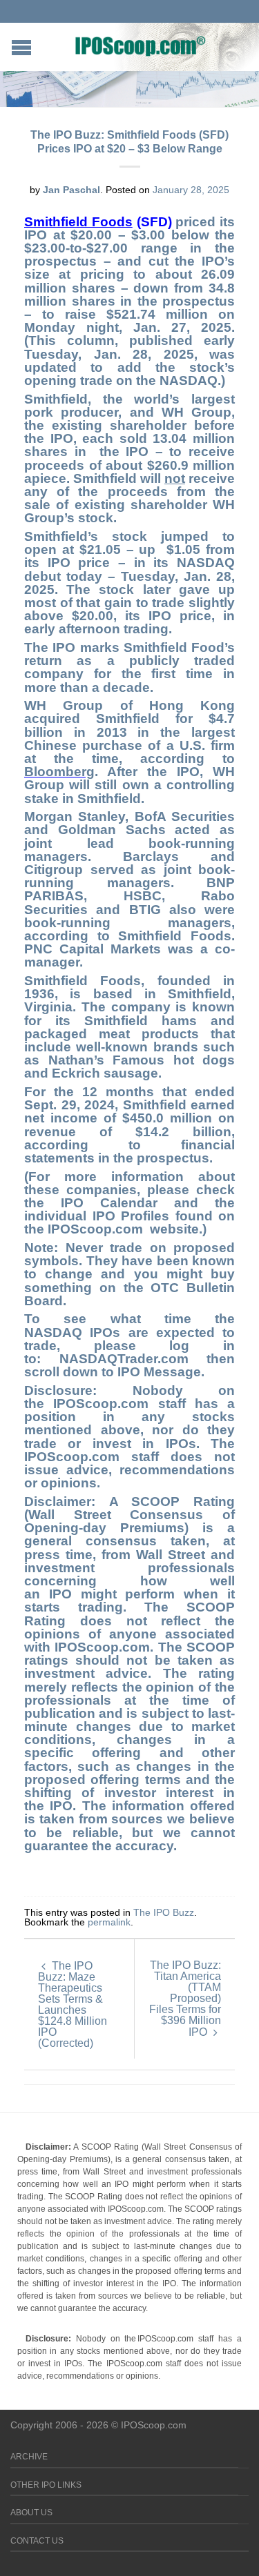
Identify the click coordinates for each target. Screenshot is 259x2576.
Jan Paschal (71, 190)
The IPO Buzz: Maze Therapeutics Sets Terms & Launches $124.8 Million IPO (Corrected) (73, 2004)
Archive (29, 2457)
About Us (31, 2513)
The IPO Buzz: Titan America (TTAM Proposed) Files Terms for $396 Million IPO (185, 1999)
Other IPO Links (46, 2485)
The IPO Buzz (164, 1912)
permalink (109, 1922)
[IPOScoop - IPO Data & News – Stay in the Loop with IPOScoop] (141, 46)
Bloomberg (59, 772)
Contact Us (37, 2541)
